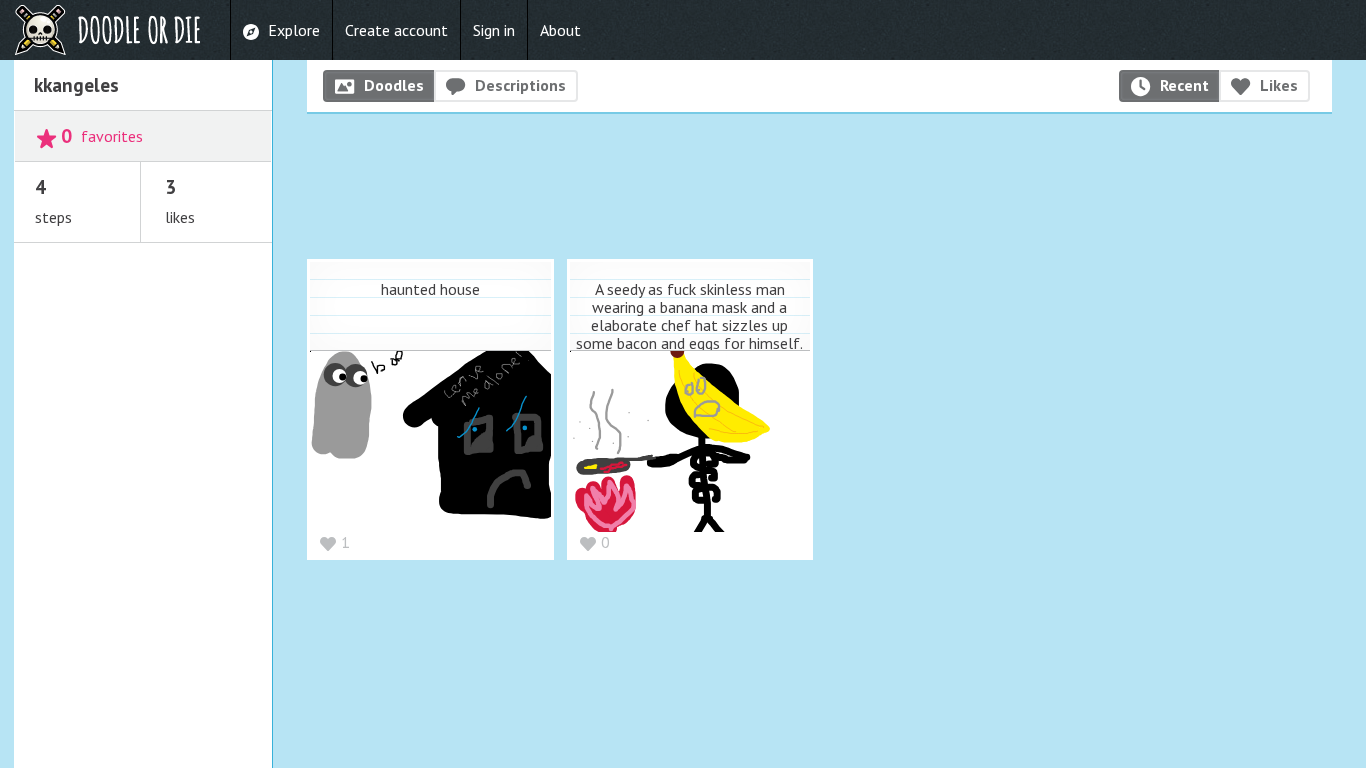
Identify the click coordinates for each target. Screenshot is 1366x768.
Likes (1279, 85)
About (560, 30)
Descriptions (520, 85)
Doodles (394, 85)
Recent (1184, 85)
